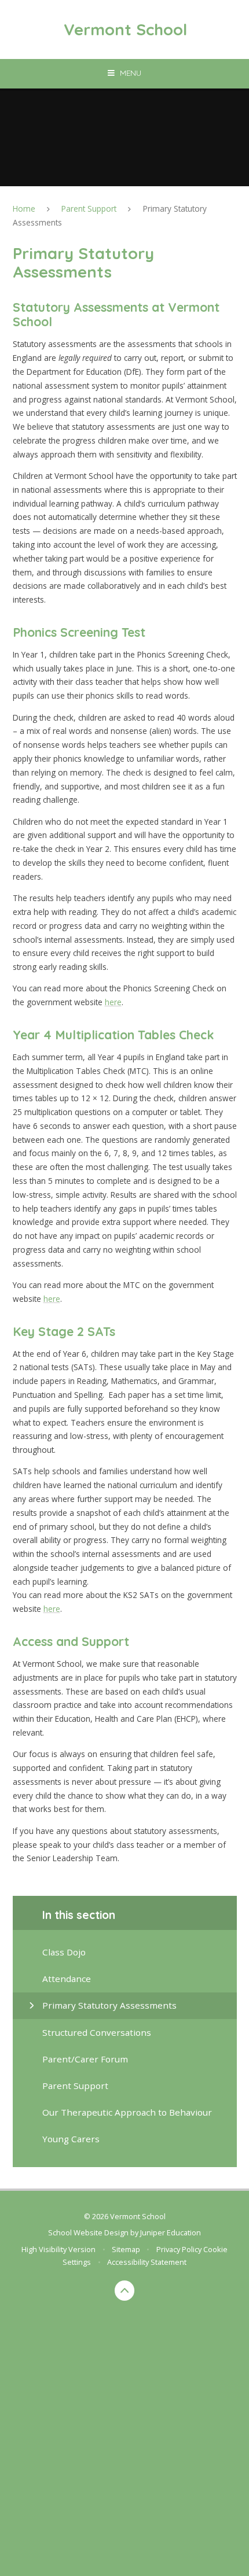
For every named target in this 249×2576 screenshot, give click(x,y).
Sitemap (126, 2249)
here (113, 1002)
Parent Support (89, 208)
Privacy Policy (179, 2249)
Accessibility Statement (147, 2262)
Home (24, 208)
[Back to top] (125, 2291)
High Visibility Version (58, 2249)
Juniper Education (171, 2232)
